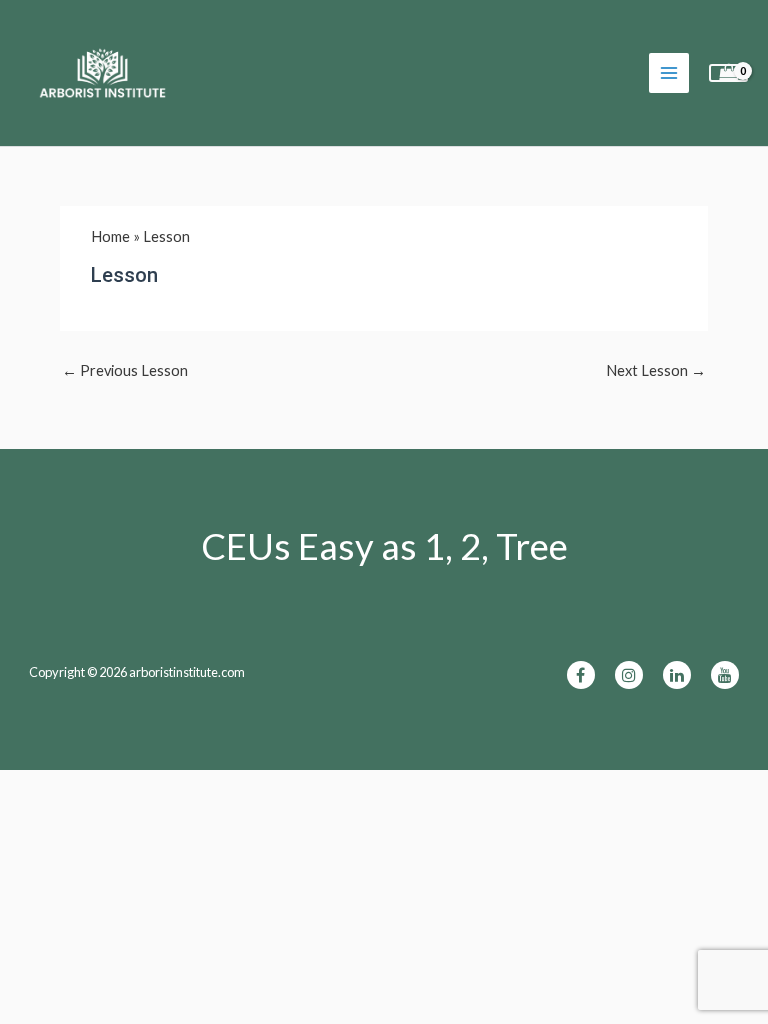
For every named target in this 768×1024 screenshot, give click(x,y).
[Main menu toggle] (669, 73)
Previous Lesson (125, 370)
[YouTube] (725, 675)
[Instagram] (629, 675)
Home (110, 236)
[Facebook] (581, 675)
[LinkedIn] (677, 675)
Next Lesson (656, 370)
